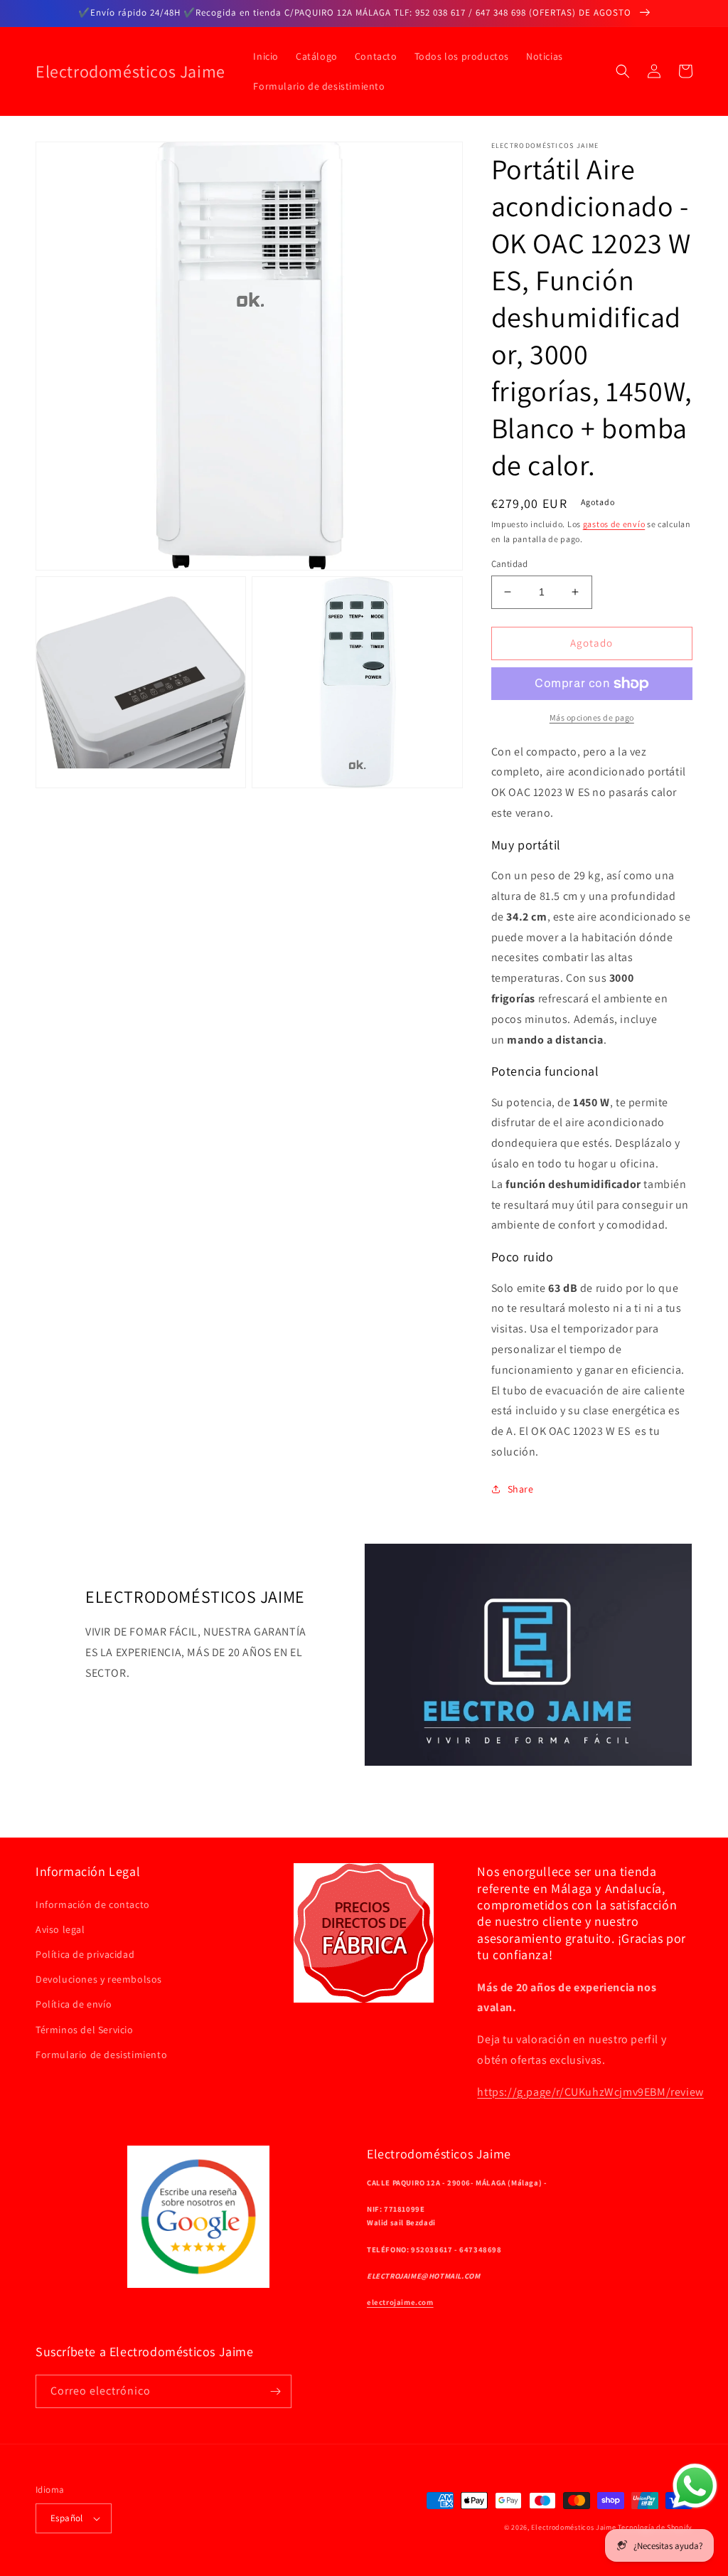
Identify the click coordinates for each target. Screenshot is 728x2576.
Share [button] (521, 1489)
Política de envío (74, 2004)
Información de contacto (93, 1904)
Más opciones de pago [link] (592, 717)
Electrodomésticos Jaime (573, 2527)
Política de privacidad (85, 1954)
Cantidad (510, 564)
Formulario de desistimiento (101, 2055)
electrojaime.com (400, 2302)
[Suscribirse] (275, 2391)
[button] (623, 71)
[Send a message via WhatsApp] (695, 2486)
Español (67, 2518)
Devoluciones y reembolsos (99, 1979)
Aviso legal (60, 1929)
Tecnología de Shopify (655, 2527)
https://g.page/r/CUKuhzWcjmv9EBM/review (590, 2092)
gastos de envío (614, 524)
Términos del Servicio (85, 2030)
